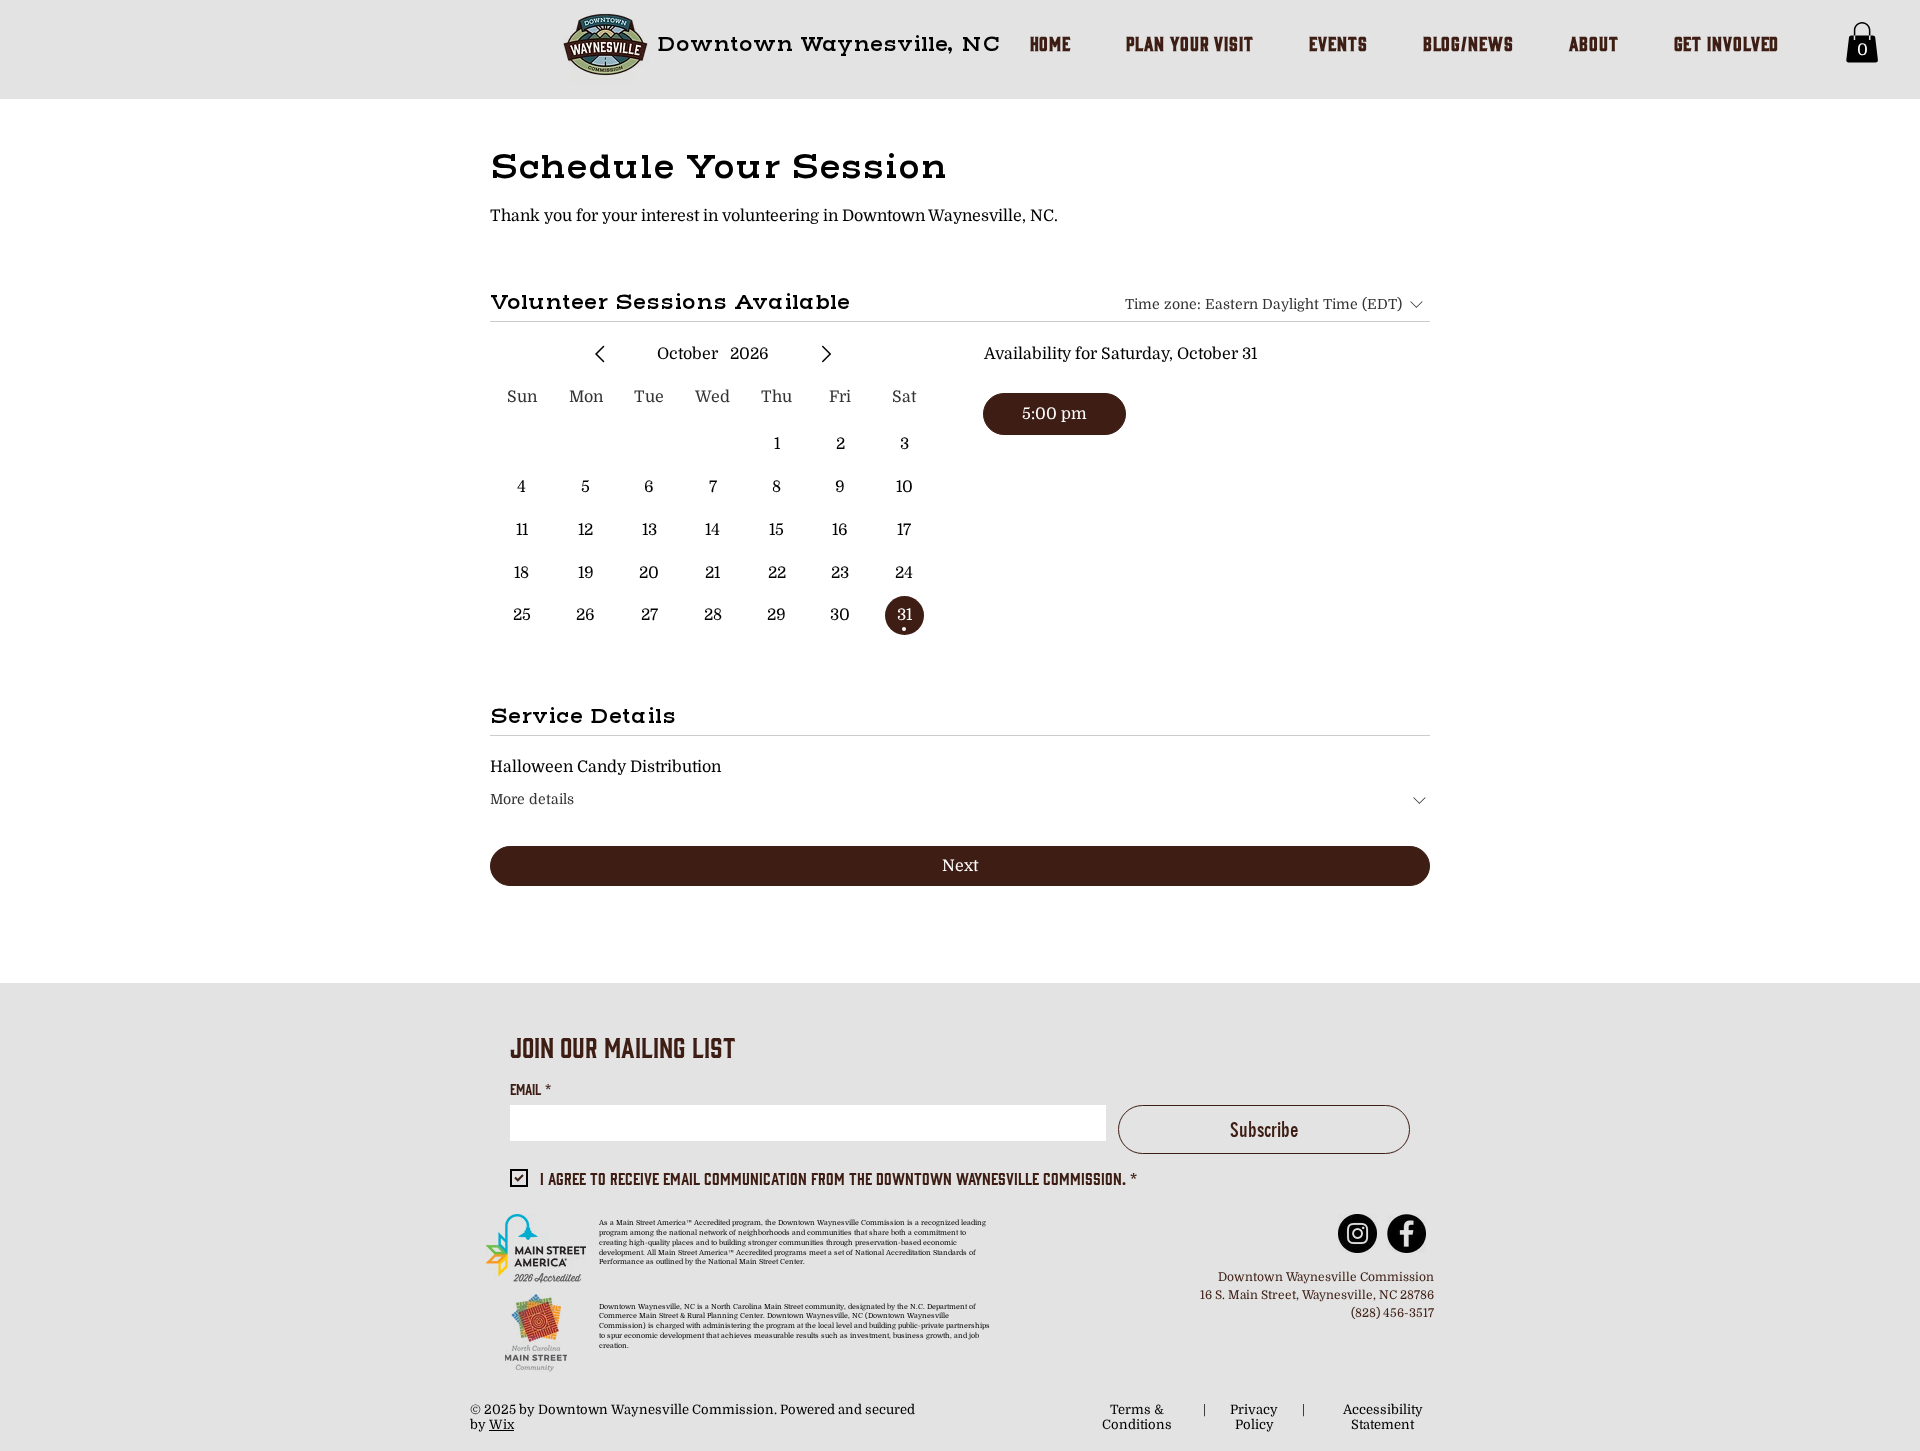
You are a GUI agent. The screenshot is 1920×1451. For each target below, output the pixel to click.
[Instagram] (1357, 1233)
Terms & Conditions (1137, 1417)
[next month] (826, 354)
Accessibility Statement (1383, 1417)
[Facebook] (1406, 1233)
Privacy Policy (1254, 1417)
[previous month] (600, 354)
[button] (1862, 42)
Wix (501, 1424)
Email (530, 1088)
